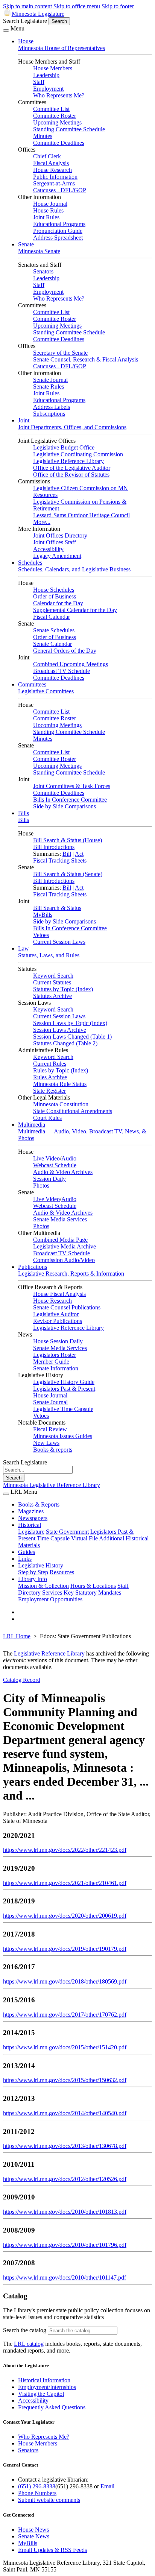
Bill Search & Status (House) (68, 840)
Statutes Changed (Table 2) (65, 1043)
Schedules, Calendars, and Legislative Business (74, 569)
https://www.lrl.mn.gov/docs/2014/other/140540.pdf (65, 2113)
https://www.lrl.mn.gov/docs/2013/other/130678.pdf (65, 2146)
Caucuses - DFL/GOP (60, 190)
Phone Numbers (37, 2493)
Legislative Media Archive (65, 1246)
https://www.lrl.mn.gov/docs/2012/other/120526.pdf (65, 2179)
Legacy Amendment (57, 556)
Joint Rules (46, 217)
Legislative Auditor (56, 1314)
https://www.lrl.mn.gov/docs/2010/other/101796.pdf (65, 2245)
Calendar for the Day (58, 603)
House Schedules (54, 590)
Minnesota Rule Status (60, 1084)
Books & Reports (39, 1504)
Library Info (33, 1579)
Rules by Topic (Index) (61, 1070)
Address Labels (52, 407)
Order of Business (55, 596)
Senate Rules (49, 387)
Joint (24, 420)
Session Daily (49, 1179)
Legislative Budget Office (64, 447)
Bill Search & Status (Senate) (68, 874)
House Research (52, 170)
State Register (49, 1091)
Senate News (34, 2536)
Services (52, 1593)
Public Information (55, 177)
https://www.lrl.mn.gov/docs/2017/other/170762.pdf (65, 2015)
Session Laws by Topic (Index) (70, 1023)
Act (79, 854)
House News (33, 2530)
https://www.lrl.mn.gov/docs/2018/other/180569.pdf (65, 1981)
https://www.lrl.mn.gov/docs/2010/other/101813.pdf (65, 2212)
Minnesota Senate (39, 251)
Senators (43, 271)
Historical (30, 1525)
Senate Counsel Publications (67, 1307)
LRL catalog (29, 2344)
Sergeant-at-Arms (54, 183)
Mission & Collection (43, 1586)
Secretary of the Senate (60, 353)
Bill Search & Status (57, 908)
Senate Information (56, 1368)
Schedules (30, 563)
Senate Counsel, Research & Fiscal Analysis (86, 359)
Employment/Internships (47, 2387)
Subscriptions (49, 414)
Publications (33, 1267)
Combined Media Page (60, 1240)
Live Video (46, 1158)
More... (42, 522)
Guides (27, 1552)
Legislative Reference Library (68, 461)
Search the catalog (25, 2330)
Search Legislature (25, 21)
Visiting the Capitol (41, 2394)
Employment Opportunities (50, 1599)
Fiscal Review (50, 1429)
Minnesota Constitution (61, 1104)
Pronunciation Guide (58, 231)
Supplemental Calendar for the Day (75, 610)
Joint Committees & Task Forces (72, 786)
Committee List (51, 109)
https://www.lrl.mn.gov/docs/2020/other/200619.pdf (65, 1916)
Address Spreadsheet (58, 238)
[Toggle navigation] (6, 30)
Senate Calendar (52, 644)
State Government (67, 1532)
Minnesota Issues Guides (63, 1436)
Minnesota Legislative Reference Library (52, 1485)
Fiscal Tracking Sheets (60, 860)
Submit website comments (49, 2500)
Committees (32, 684)
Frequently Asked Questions (52, 2407)
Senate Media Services (60, 1219)
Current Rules (50, 1064)
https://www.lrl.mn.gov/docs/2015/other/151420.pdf (65, 2047)
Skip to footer (118, 6)
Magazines (31, 1511)
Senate (26, 244)
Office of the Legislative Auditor (72, 468)
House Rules (48, 210)
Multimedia (32, 1125)
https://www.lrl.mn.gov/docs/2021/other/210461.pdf (65, 1883)
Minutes (43, 136)
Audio (69, 1158)
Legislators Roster (55, 1355)
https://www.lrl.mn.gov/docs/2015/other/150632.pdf (65, 2080)
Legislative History (41, 1565)
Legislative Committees (46, 691)
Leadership (46, 75)
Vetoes (41, 935)
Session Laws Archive (60, 1030)
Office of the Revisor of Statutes (71, 475)
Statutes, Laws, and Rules (49, 955)
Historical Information (44, 2380)
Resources (62, 1572)
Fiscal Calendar (52, 617)
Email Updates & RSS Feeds (52, 2550)
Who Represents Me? (59, 95)
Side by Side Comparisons (65, 806)
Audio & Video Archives (63, 1172)
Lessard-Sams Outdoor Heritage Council (81, 515)
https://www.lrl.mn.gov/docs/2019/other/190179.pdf (65, 1949)
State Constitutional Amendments (73, 1111)
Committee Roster (55, 116)
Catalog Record (22, 1680)
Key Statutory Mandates (92, 1593)
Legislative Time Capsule (63, 1409)
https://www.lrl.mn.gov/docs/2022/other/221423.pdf (65, 1850)
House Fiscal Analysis (59, 1294)
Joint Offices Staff (55, 542)
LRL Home (17, 1636)
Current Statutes (52, 982)
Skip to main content (27, 6)
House (26, 41)
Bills (24, 813)
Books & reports (53, 1450)
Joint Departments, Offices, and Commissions (72, 427)
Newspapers (33, 1518)
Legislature (31, 1532)
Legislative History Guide (64, 1382)
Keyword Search (53, 976)
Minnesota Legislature (38, 14)
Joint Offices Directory (60, 535)
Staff (39, 82)
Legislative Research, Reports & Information (71, 1274)
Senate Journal (50, 380)
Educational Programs (59, 224)
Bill (67, 854)
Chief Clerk (47, 156)
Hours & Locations (93, 1586)
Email (107, 2486)
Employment (48, 89)
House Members (53, 68)
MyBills (43, 915)
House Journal (50, 204)
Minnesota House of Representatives (62, 48)
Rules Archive (50, 1077)
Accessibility (48, 549)
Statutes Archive (52, 996)
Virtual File (84, 1538)
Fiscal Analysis (51, 163)
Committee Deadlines (59, 143)
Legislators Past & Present (64, 1389)
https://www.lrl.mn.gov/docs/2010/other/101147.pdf (65, 2278)
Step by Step (33, 1572)
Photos (41, 1185)
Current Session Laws (59, 942)
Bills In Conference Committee (70, 800)
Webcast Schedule (55, 1165)
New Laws (46, 1443)
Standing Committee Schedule (69, 129)
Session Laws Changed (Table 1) (72, 1037)
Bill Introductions (54, 847)
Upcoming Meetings (57, 122)
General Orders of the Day (65, 651)
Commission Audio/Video (64, 1260)
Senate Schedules (54, 630)
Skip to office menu (77, 6)
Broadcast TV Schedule (62, 671)
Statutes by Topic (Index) (63, 989)
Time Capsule (53, 1538)
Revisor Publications (58, 1321)
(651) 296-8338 (37, 2486)
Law (24, 949)
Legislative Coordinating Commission (78, 454)
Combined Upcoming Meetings (71, 664)
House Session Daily (58, 1341)
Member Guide (51, 1362)
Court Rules (47, 1118)
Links (25, 1559)
